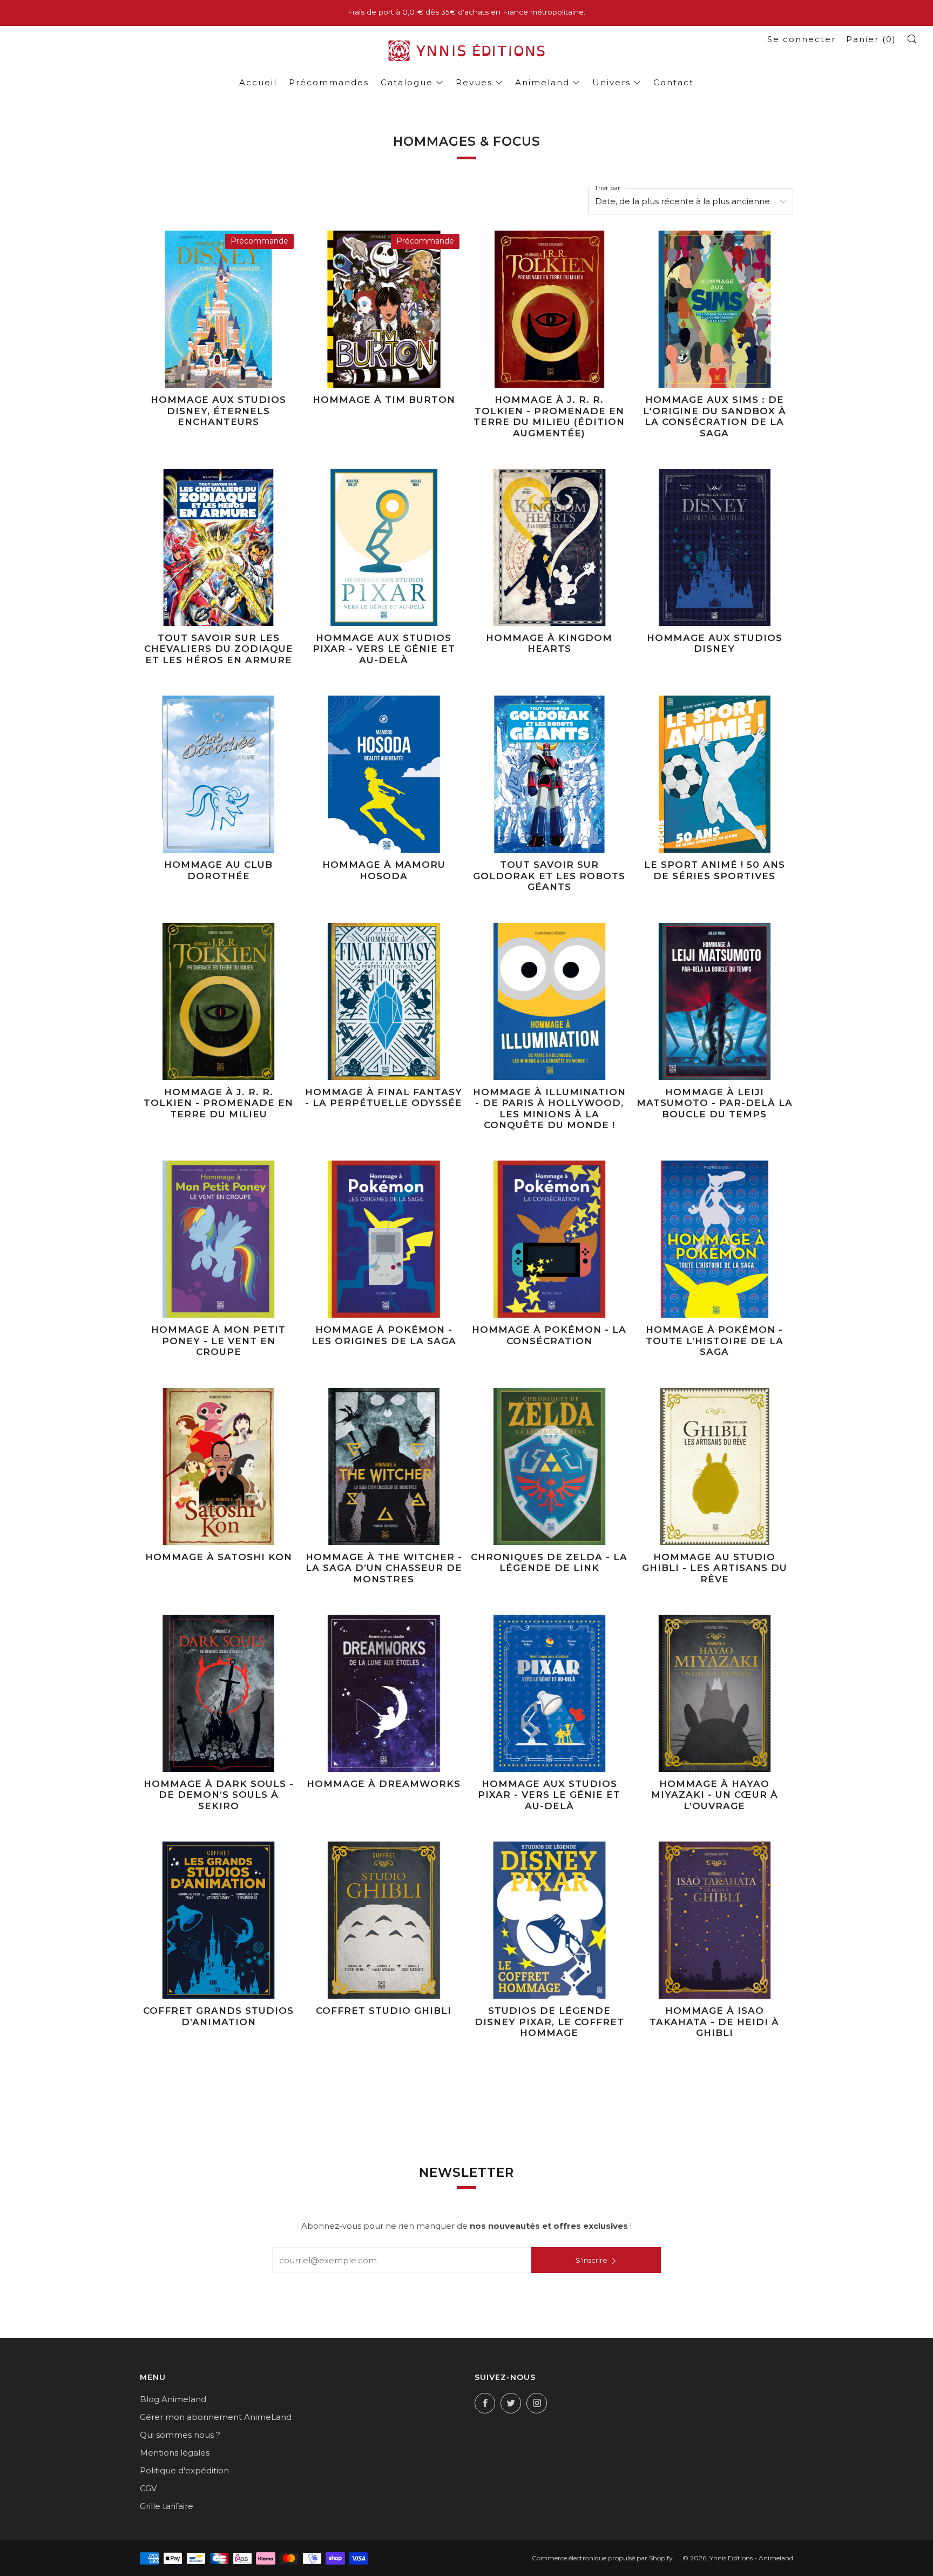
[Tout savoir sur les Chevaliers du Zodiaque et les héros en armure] (218, 547)
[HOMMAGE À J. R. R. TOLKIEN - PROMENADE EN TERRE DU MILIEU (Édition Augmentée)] (549, 309)
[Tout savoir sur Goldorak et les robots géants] (549, 774)
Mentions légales (175, 2453)
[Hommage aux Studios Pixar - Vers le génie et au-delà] (384, 547)
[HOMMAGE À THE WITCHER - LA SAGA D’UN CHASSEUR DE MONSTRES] (384, 1466)
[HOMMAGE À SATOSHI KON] (218, 1466)
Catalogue (407, 82)
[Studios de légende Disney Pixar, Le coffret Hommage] (549, 1920)
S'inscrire (591, 2260)
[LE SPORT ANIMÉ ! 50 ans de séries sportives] (715, 774)
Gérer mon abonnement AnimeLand (216, 2417)
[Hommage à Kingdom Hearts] (549, 547)
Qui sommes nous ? (180, 2435)
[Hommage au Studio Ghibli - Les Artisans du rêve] (715, 1466)
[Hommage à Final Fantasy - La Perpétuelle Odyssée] (384, 1002)
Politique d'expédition (184, 2470)
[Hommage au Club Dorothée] (218, 774)
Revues (474, 82)
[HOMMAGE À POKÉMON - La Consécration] (549, 1239)
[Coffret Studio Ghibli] (384, 1920)
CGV (148, 2488)
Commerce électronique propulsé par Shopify (602, 2558)
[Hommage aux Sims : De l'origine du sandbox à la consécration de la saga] (715, 309)
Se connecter (802, 39)
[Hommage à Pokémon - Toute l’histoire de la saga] (715, 1239)
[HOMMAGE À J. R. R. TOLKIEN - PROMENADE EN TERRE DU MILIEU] (218, 1002)
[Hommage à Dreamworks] (384, 1693)
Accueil (258, 82)
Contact (674, 82)
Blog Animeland (173, 2399)
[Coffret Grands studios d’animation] (218, 1920)
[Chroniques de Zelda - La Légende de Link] (549, 1466)
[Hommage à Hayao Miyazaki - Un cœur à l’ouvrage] (715, 1693)
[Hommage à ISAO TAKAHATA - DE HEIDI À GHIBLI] (715, 1920)
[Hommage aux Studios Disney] (715, 547)
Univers (611, 82)
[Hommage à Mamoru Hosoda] (384, 774)
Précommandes (329, 82)
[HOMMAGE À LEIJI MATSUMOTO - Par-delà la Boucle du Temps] (715, 1002)
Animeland (542, 82)
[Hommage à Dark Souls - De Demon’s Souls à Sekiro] (218, 1693)
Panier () (871, 39)
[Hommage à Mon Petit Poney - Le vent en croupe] (218, 1239)
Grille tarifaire (167, 2506)
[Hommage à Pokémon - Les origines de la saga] (384, 1239)
